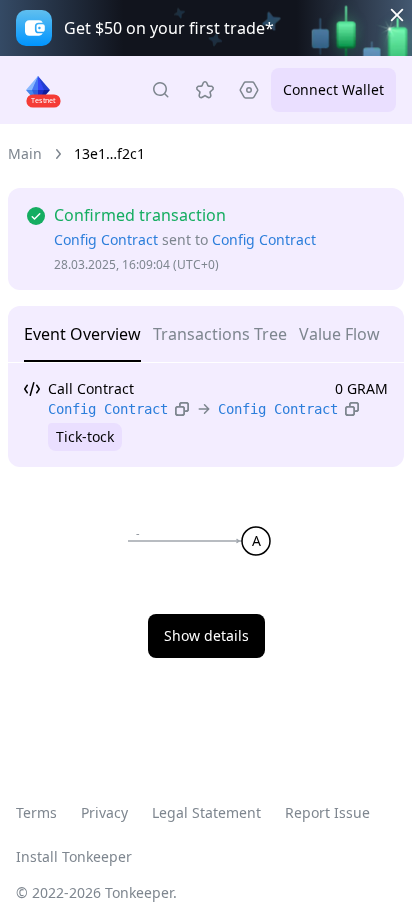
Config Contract (106, 239)
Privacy (104, 812)
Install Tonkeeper (74, 856)
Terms (36, 812)
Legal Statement (206, 812)
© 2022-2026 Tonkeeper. (96, 892)
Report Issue (327, 812)
